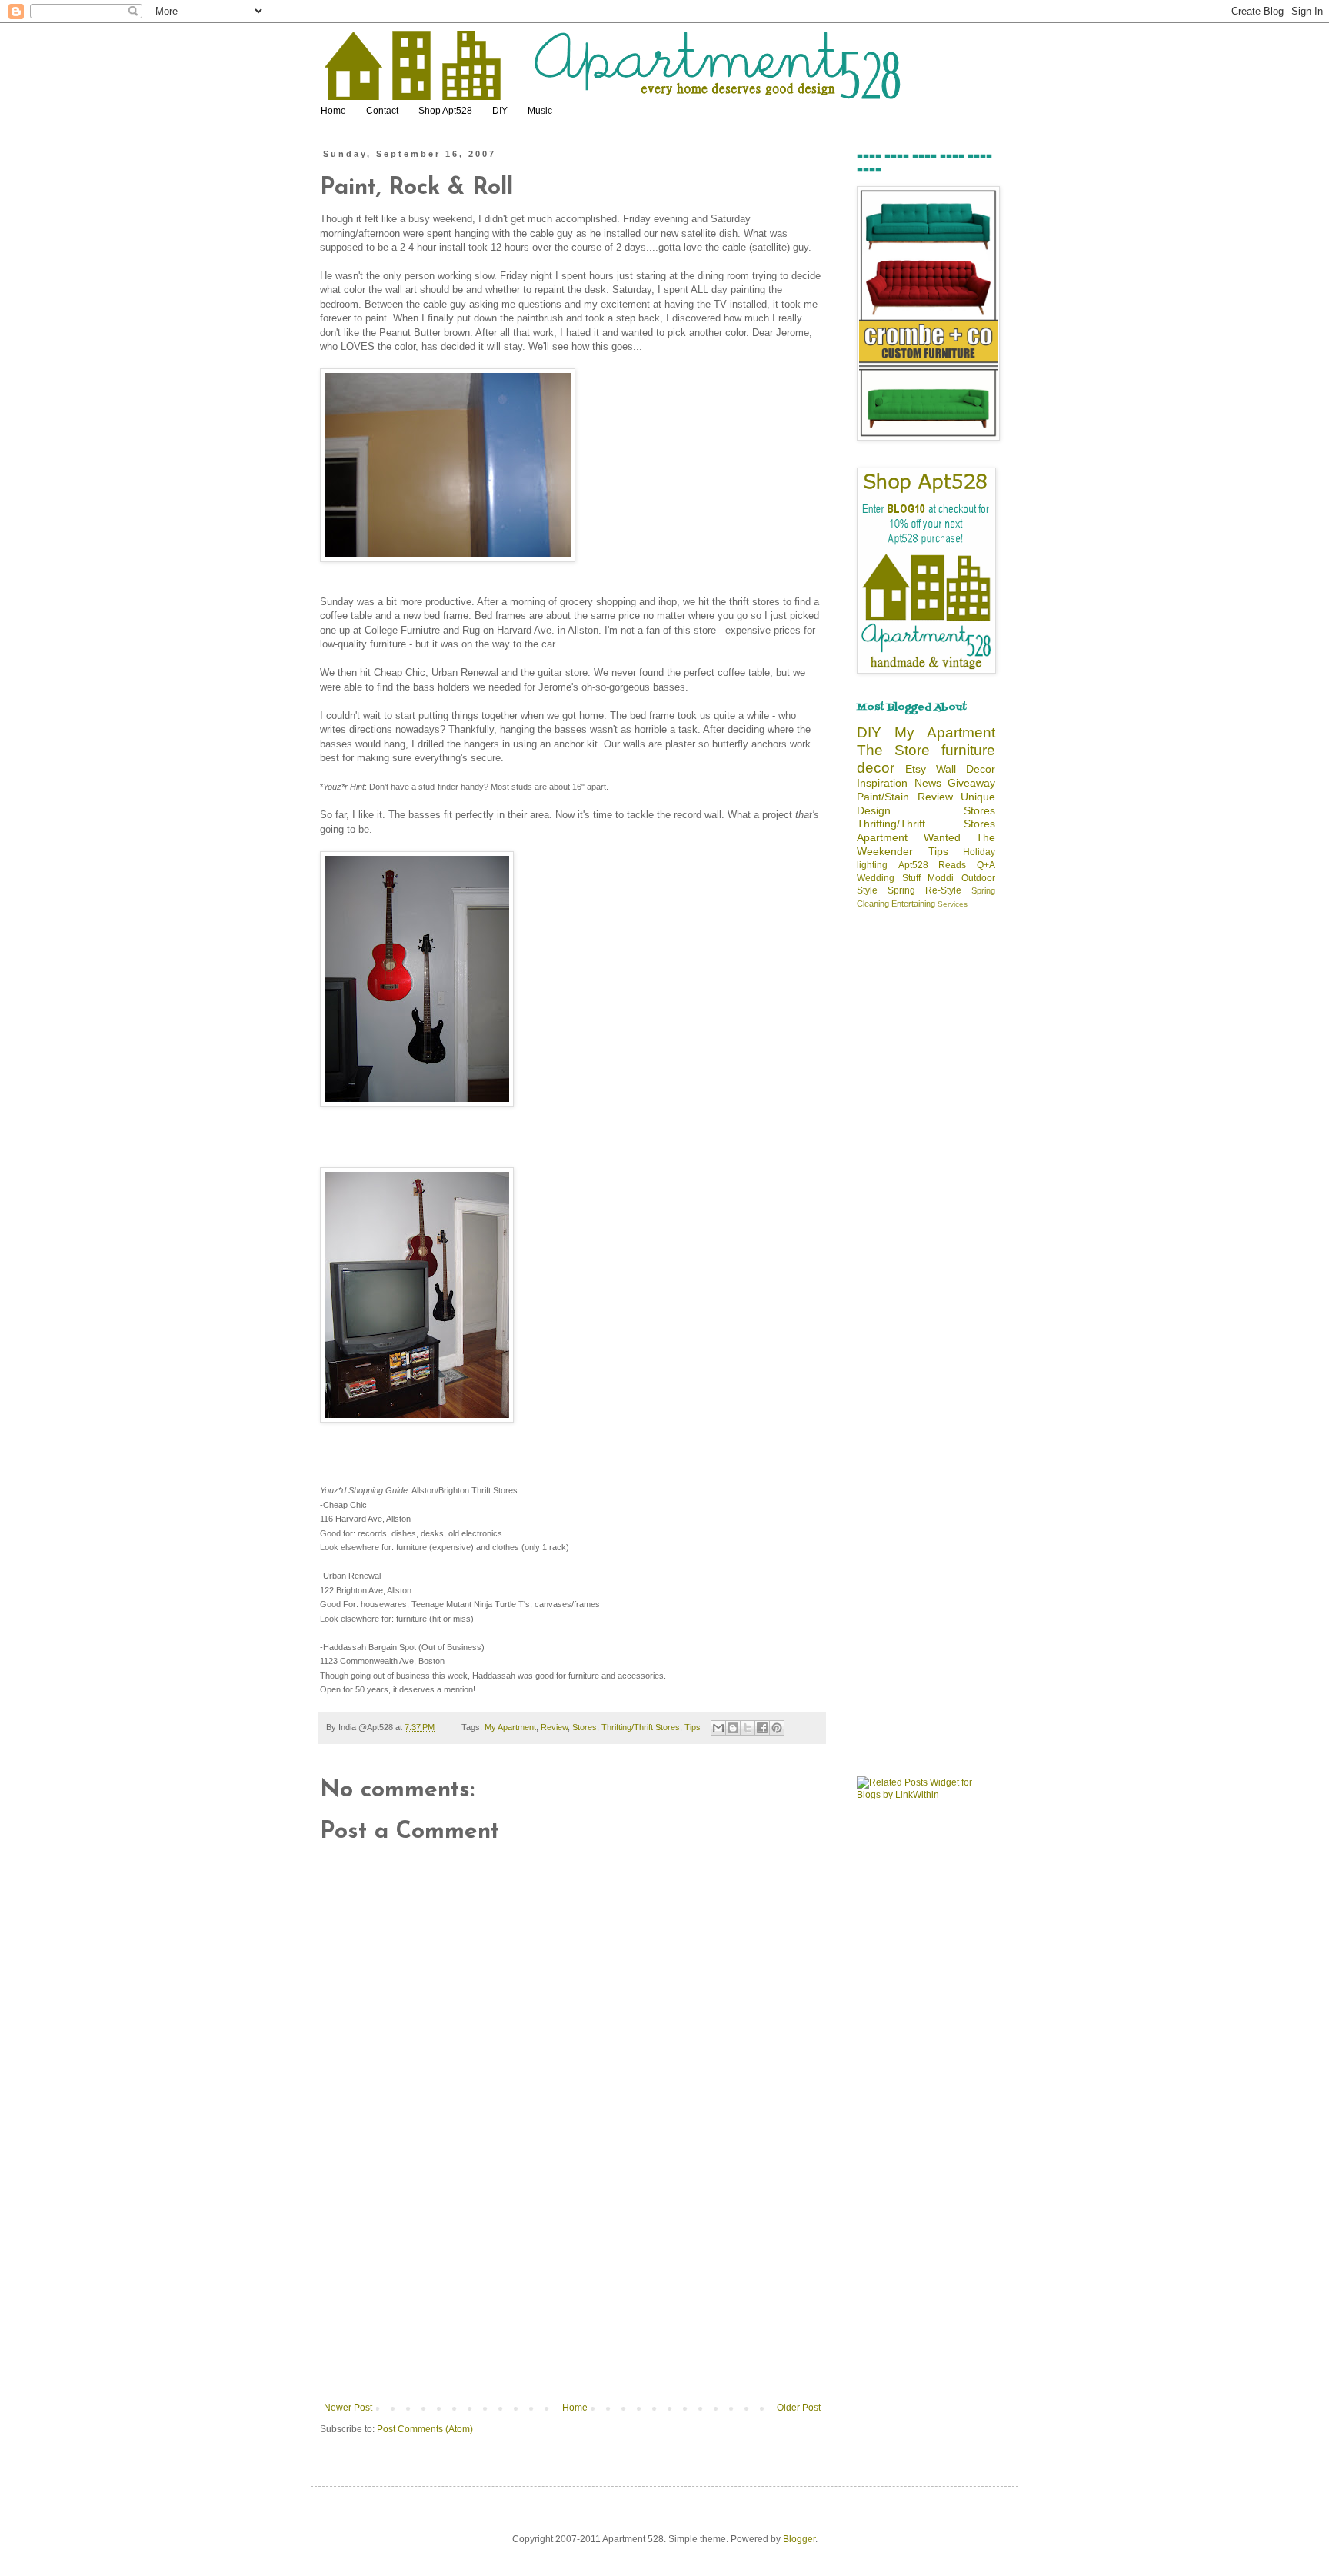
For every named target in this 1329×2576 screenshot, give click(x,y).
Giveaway (971, 783)
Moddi (941, 878)
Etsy (916, 769)
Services (953, 904)
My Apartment (510, 1727)
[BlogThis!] (733, 1728)
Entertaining (913, 904)
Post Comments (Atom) (425, 2429)
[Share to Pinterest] (777, 1728)
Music (540, 111)
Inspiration (882, 783)
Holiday (979, 852)
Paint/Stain (883, 797)
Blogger (799, 2539)
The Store (893, 750)
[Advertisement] (572, 2287)
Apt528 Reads (933, 865)
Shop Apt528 (445, 111)
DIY (500, 111)
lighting (872, 865)
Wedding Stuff (889, 878)
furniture (968, 750)
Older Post (799, 2408)
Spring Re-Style (924, 890)
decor (876, 768)
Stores (585, 1727)
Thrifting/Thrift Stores (641, 1727)
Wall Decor (966, 769)
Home (333, 111)
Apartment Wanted (909, 837)
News (928, 783)
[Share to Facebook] (762, 1728)
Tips (693, 1727)
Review (554, 1727)
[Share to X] (748, 1728)
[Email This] (718, 1728)
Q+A (986, 865)
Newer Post (348, 2408)
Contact (382, 111)
